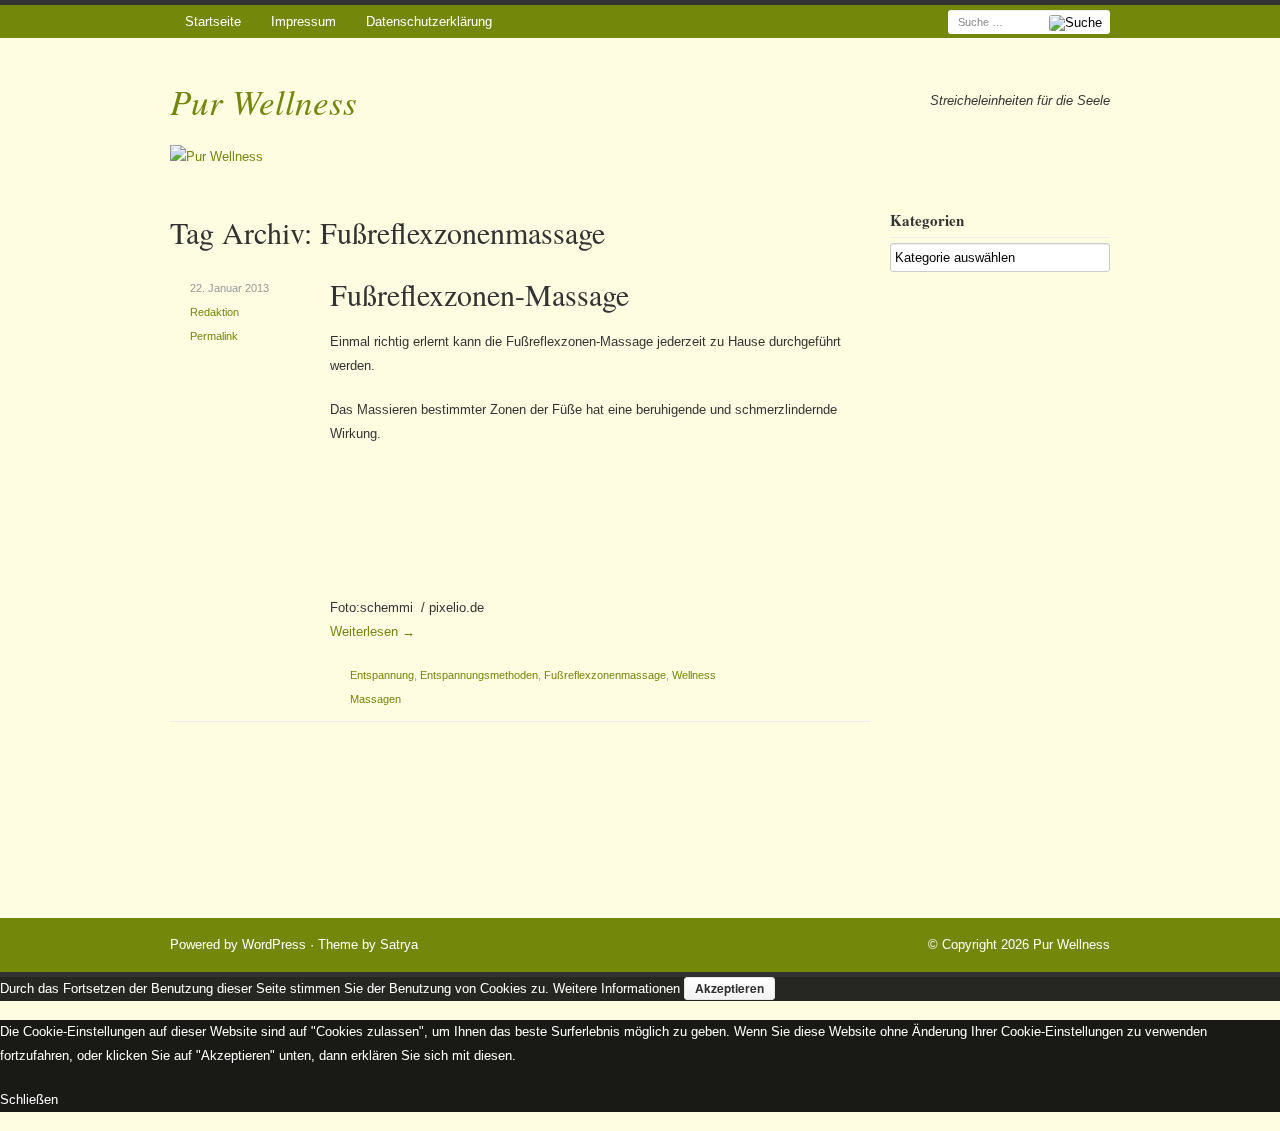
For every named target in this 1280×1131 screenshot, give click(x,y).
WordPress (274, 944)
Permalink (214, 336)
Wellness (694, 675)
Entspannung (382, 675)
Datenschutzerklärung (429, 21)
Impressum (303, 21)
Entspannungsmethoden (479, 675)
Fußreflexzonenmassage (605, 675)
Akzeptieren (729, 988)
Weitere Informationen (616, 988)
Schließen (29, 1099)
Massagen (375, 699)
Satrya (399, 944)
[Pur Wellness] (640, 157)
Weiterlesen (372, 631)
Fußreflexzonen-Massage (479, 294)
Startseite (213, 21)
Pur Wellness (263, 101)
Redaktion (214, 312)
